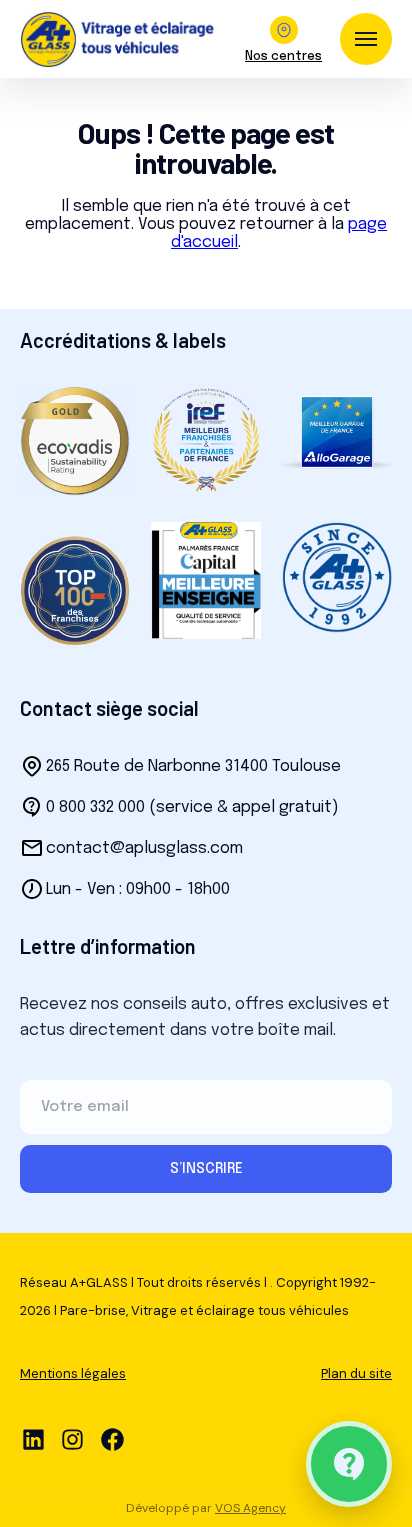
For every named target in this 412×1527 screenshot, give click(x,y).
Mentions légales (73, 1373)
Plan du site (356, 1373)
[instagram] (72, 1439)
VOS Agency (250, 1508)
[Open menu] (366, 39)
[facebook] (112, 1439)
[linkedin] (33, 1439)
